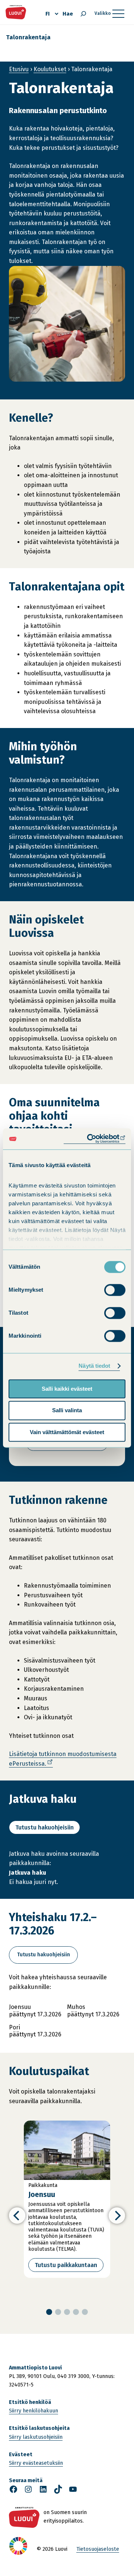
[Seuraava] (117, 2216)
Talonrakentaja (28, 37)
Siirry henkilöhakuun (33, 2411)
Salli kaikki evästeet (67, 1389)
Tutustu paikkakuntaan (66, 2265)
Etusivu (19, 69)
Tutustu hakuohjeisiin (44, 1827)
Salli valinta (67, 1411)
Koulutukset (50, 69)
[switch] (115, 1290)
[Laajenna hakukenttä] (83, 14)
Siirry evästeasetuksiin (36, 2463)
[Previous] (17, 2216)
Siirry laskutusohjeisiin (36, 2437)
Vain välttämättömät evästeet (67, 1432)
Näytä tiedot (94, 1366)
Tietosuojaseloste (98, 2549)
